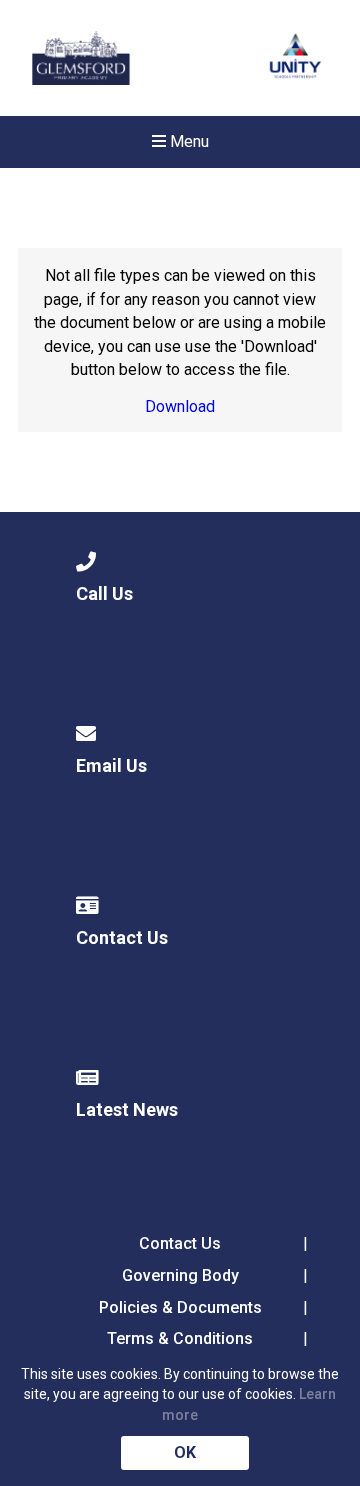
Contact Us (180, 1243)
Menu (187, 141)
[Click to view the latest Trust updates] (295, 58)
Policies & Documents (180, 1307)
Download (180, 406)
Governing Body (180, 1275)
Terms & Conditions (180, 1338)
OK (185, 1452)
